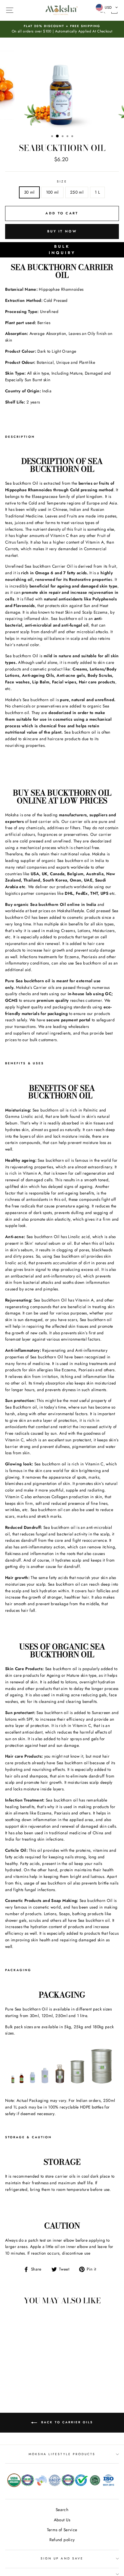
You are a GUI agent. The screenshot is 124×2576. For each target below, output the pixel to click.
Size (62, 181)
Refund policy (62, 2540)
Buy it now (62, 231)
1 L (97, 192)
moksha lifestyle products (62, 2454)
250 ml (77, 192)
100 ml (52, 192)
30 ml (29, 192)
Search (62, 2510)
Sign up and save (62, 2558)
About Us (62, 2520)
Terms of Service (62, 2530)
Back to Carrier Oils (66, 2422)
